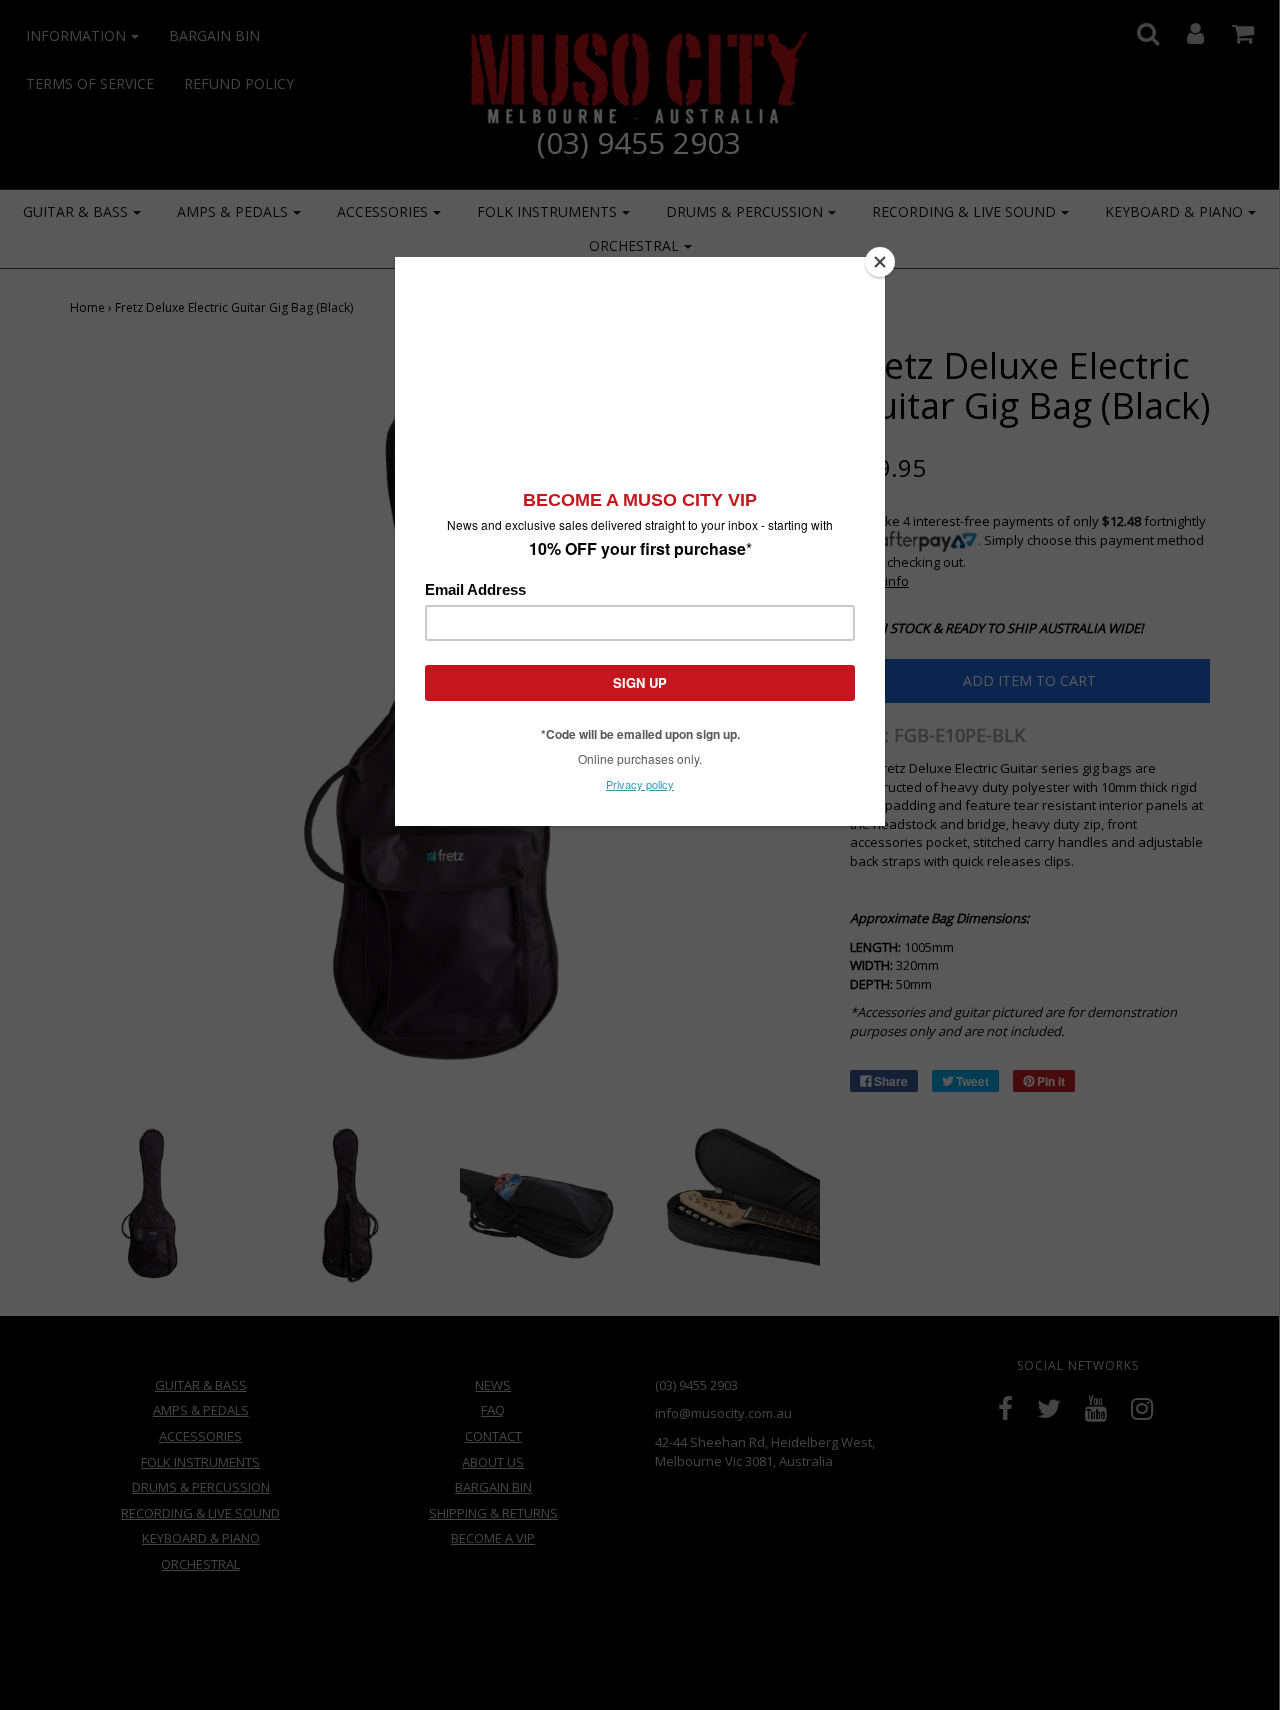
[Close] (880, 262)
